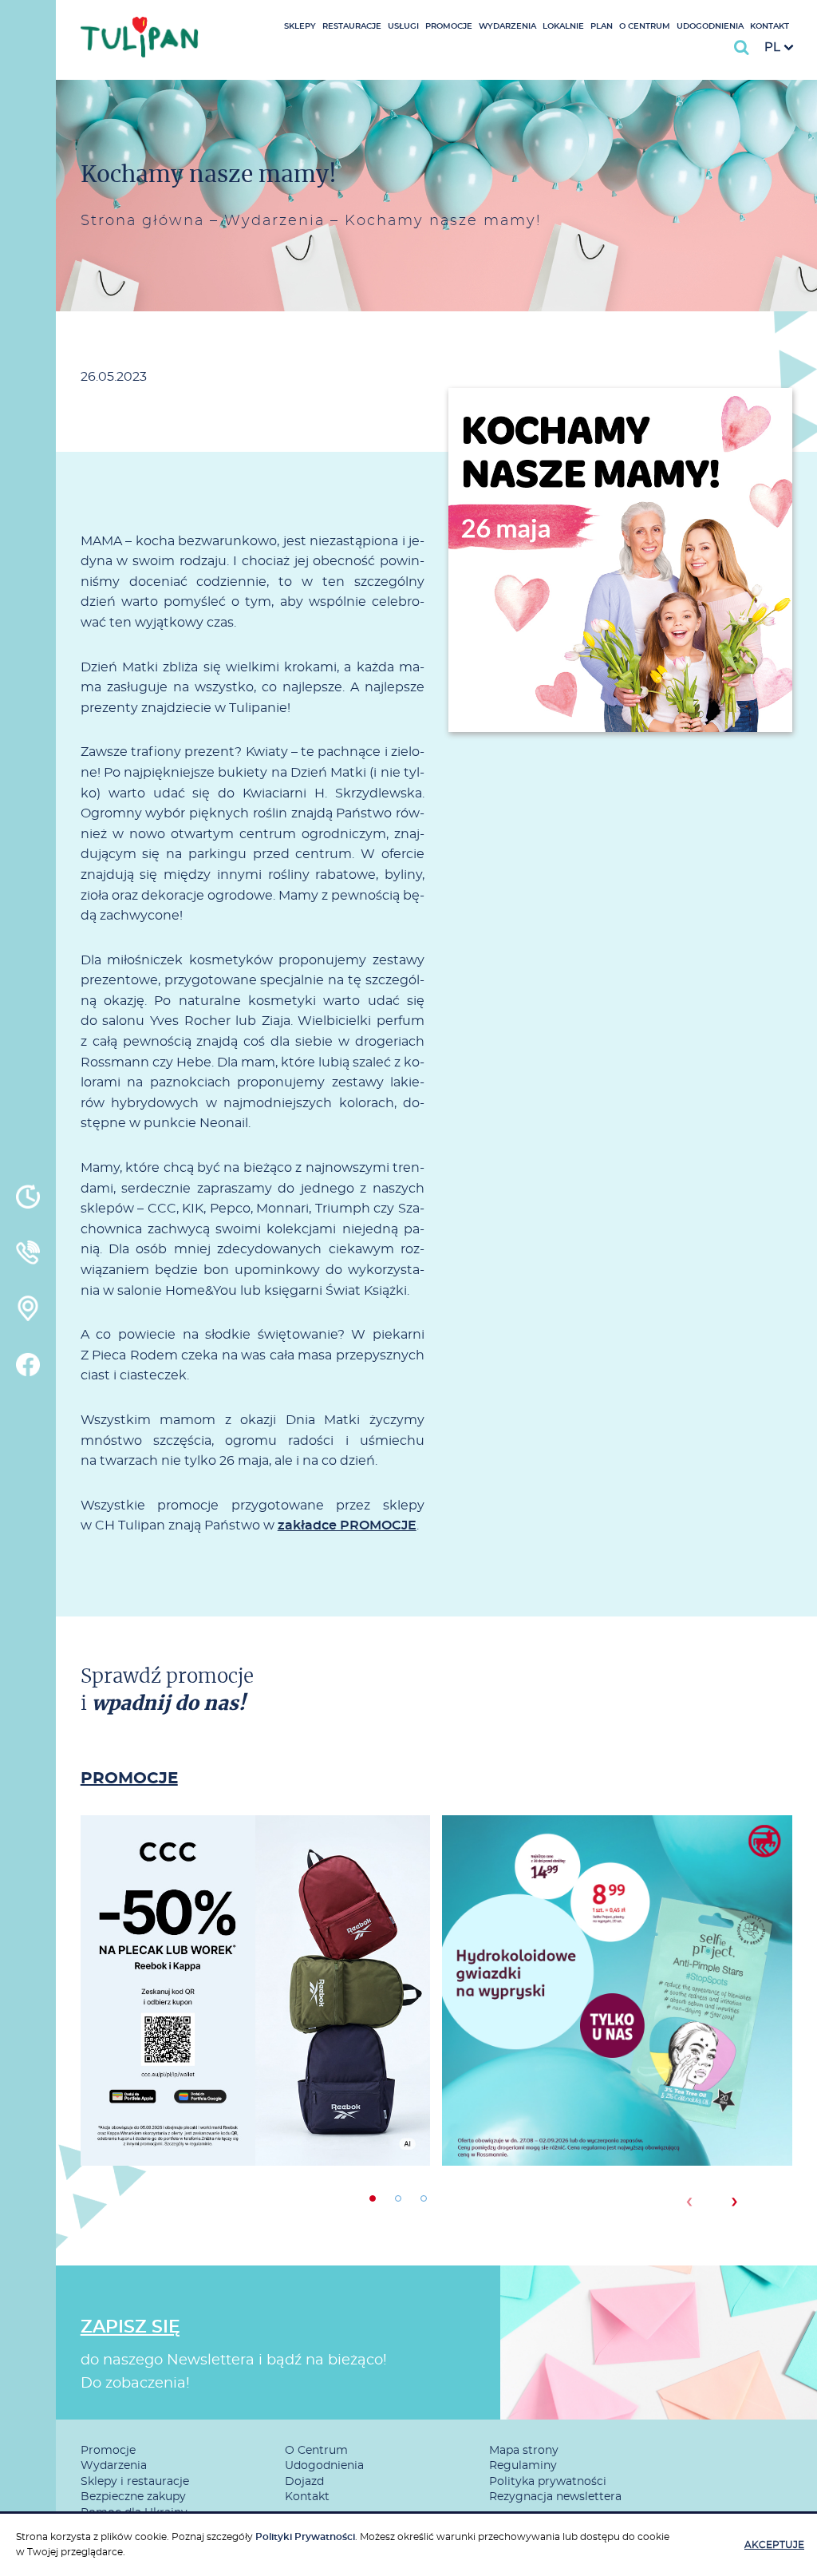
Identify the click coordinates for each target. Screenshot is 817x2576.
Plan (602, 26)
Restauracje (352, 26)
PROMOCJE (129, 1779)
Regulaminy (523, 2466)
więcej (255, 2048)
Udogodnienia (710, 26)
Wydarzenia (507, 26)
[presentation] (689, 2202)
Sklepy (300, 26)
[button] (373, 2198)
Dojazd (304, 2482)
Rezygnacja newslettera (555, 2497)
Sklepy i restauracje (135, 2482)
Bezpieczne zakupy (133, 2497)
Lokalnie (563, 26)
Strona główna (142, 221)
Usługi (403, 26)
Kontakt (770, 26)
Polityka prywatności (548, 2482)
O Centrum (645, 26)
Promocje (449, 26)
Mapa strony (524, 2451)
